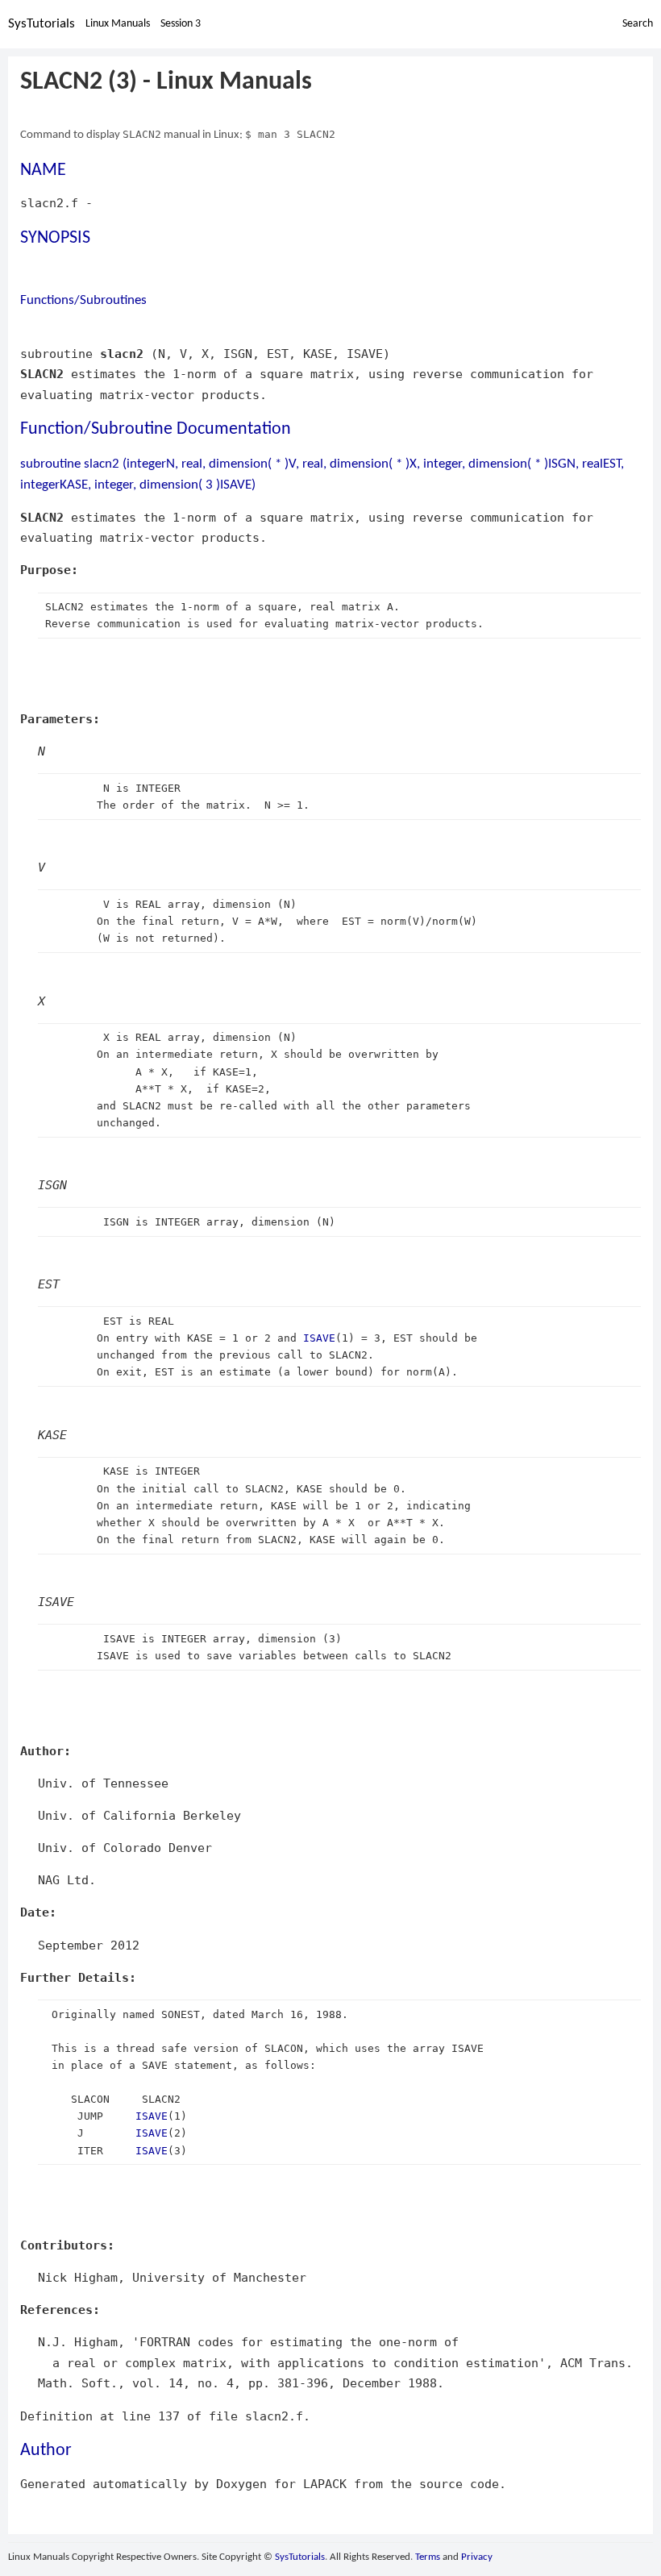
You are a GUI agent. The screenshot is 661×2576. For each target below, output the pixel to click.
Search (638, 24)
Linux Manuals (118, 24)
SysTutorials (42, 24)
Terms (428, 2557)
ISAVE (319, 1338)
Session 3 (181, 24)
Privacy (477, 2557)
